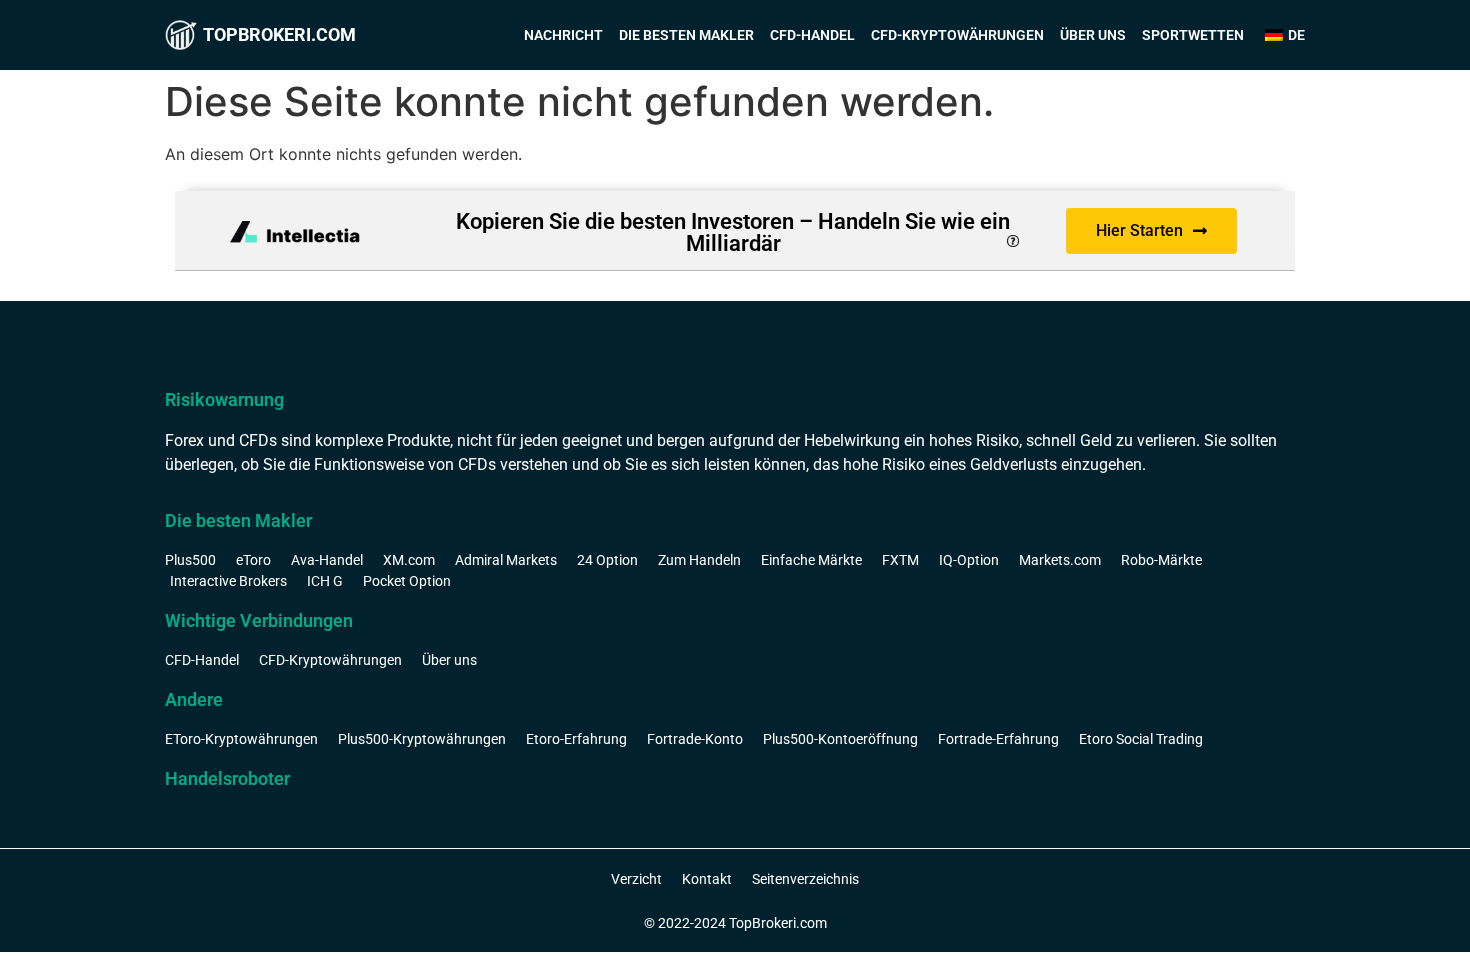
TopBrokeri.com (279, 34)
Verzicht (636, 879)
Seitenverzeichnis (805, 879)
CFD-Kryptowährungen (957, 35)
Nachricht (563, 35)
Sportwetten (1193, 35)
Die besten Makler (686, 35)
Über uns (1093, 35)
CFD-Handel (812, 35)
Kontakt (707, 879)
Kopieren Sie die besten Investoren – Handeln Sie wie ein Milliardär (733, 232)
